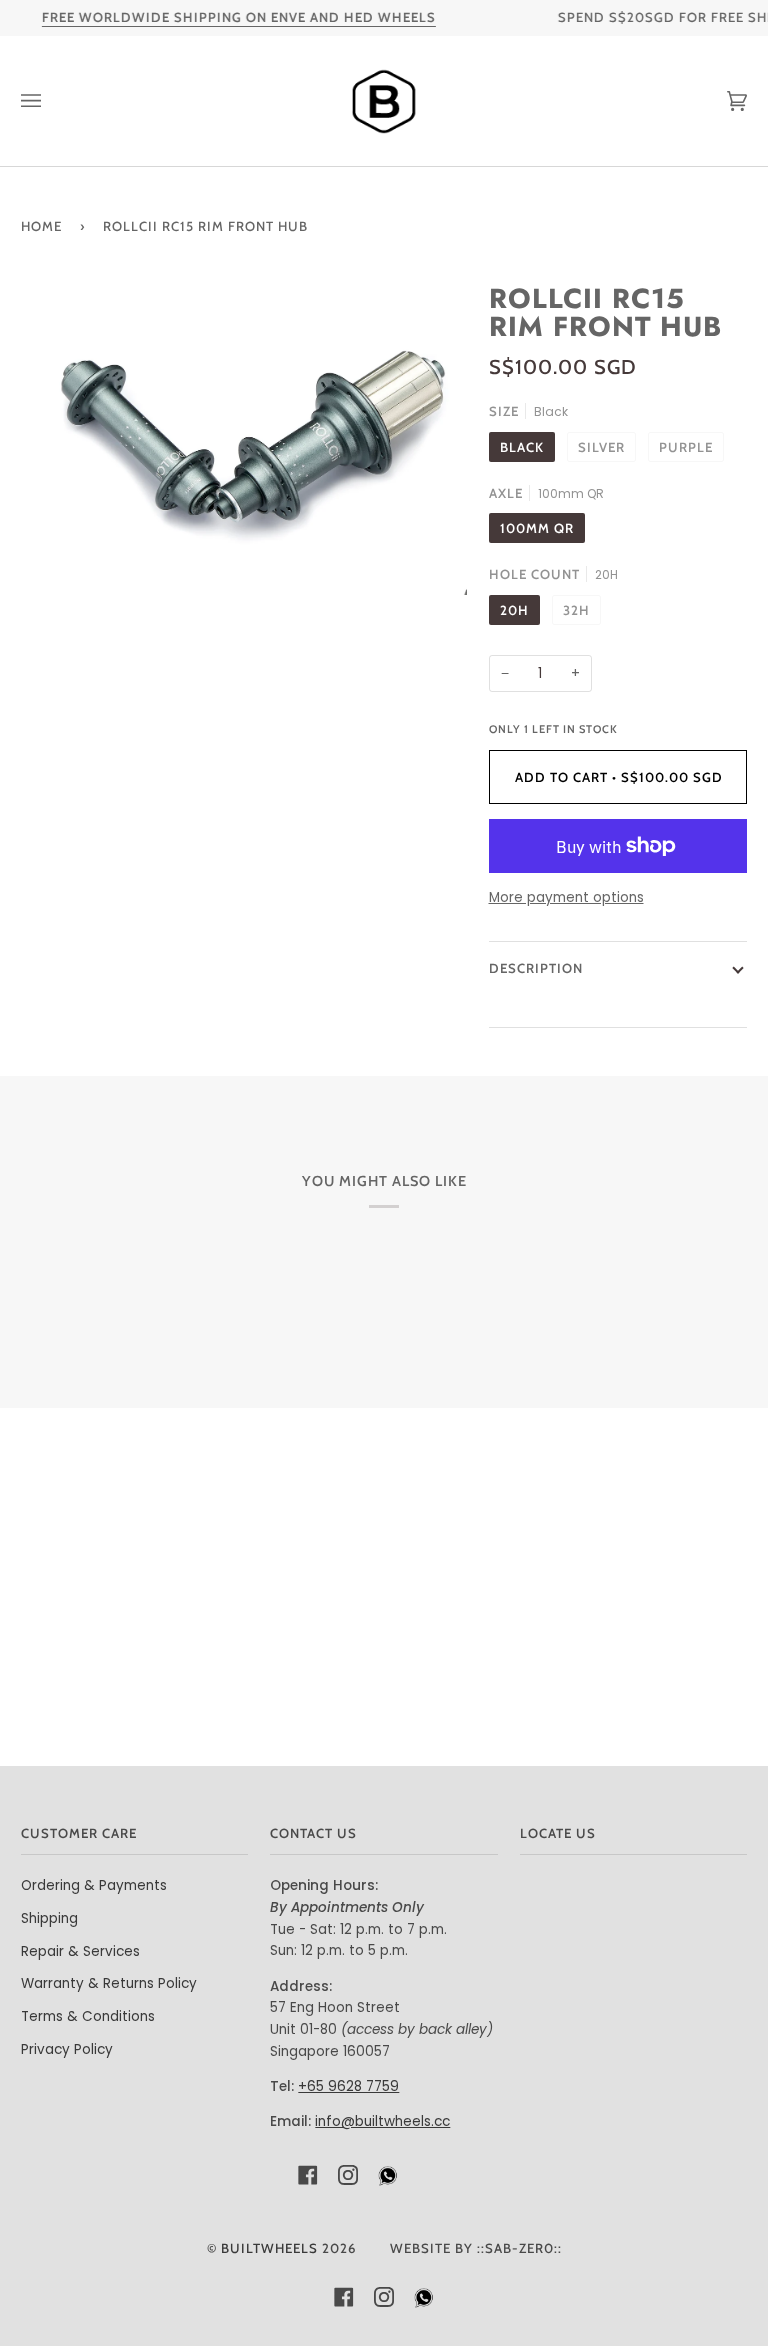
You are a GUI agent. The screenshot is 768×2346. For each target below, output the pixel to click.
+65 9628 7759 (348, 2086)
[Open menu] (51, 101)
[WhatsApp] (388, 2181)
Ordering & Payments (94, 1885)
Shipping (49, 1918)
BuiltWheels (269, 2248)
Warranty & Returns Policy (109, 1983)
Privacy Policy (67, 2049)
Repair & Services (80, 1951)
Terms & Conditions (88, 2016)
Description (536, 968)
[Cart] (717, 101)
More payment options (566, 897)
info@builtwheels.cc (382, 2121)
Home (41, 226)
